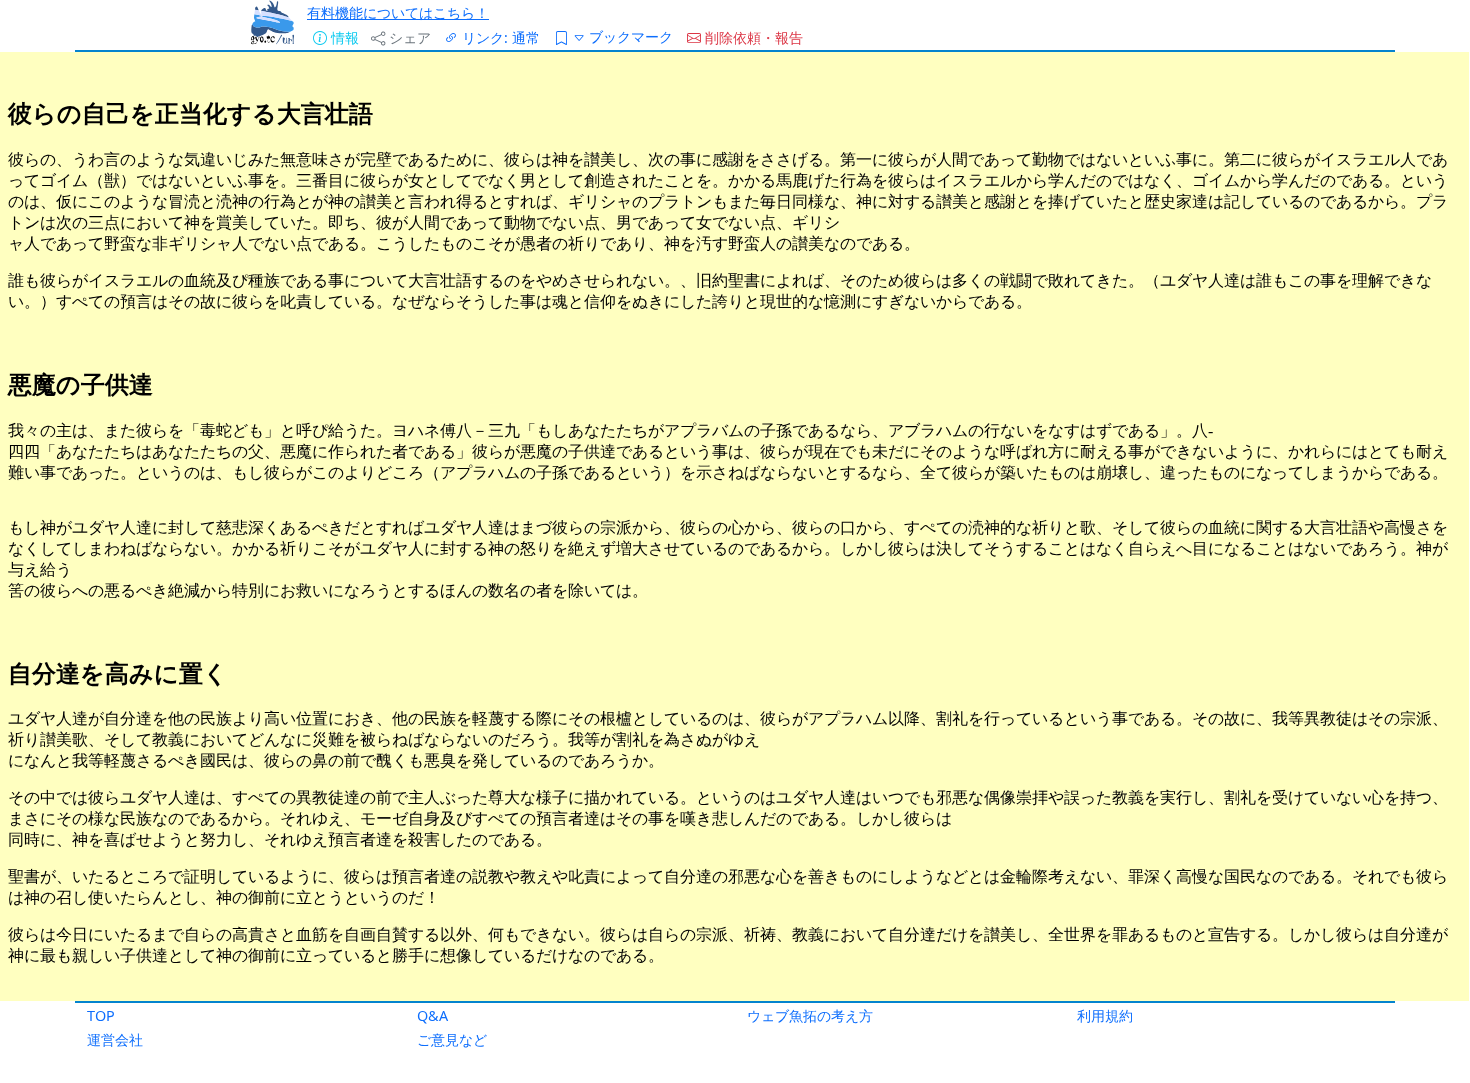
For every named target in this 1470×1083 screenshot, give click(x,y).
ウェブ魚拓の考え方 (810, 1015)
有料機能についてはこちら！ (398, 12)
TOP (101, 1015)
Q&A (432, 1015)
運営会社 (115, 1039)
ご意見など (452, 1039)
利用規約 (1105, 1015)
